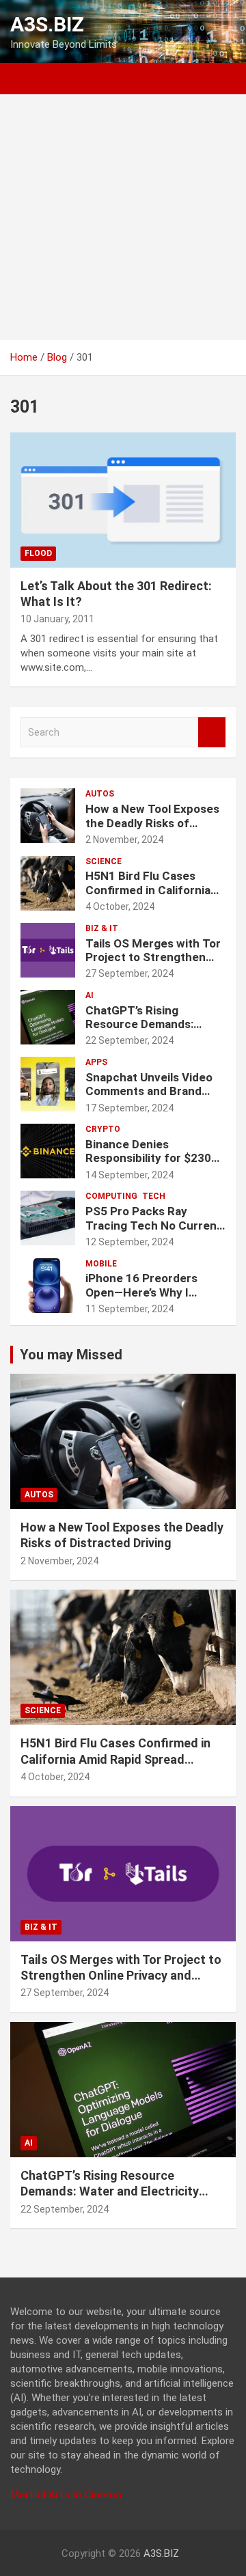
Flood (38, 553)
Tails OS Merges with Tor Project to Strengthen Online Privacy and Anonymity (153, 964)
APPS (96, 1062)
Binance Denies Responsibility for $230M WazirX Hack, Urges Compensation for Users (153, 1165)
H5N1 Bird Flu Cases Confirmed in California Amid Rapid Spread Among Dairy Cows (148, 897)
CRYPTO (103, 1129)
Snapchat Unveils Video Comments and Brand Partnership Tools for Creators (149, 1098)
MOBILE (101, 1264)
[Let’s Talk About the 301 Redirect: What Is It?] (123, 500)
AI (90, 995)
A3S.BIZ (47, 24)
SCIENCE (104, 861)
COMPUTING (111, 1196)
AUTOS (100, 794)
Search (212, 733)
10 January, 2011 (57, 619)
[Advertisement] (123, 217)
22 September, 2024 (129, 1040)
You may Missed (71, 1355)
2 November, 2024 (124, 840)
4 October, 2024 (120, 906)
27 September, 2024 (129, 973)
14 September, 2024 (129, 1175)
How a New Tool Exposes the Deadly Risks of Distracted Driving (152, 823)
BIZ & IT (102, 928)
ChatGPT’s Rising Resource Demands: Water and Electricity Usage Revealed (142, 1031)
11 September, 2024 (129, 1309)
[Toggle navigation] (27, 79)
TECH (154, 1196)
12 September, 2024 (129, 1242)
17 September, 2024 (129, 1108)
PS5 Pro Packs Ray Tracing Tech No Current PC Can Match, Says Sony (155, 1225)
